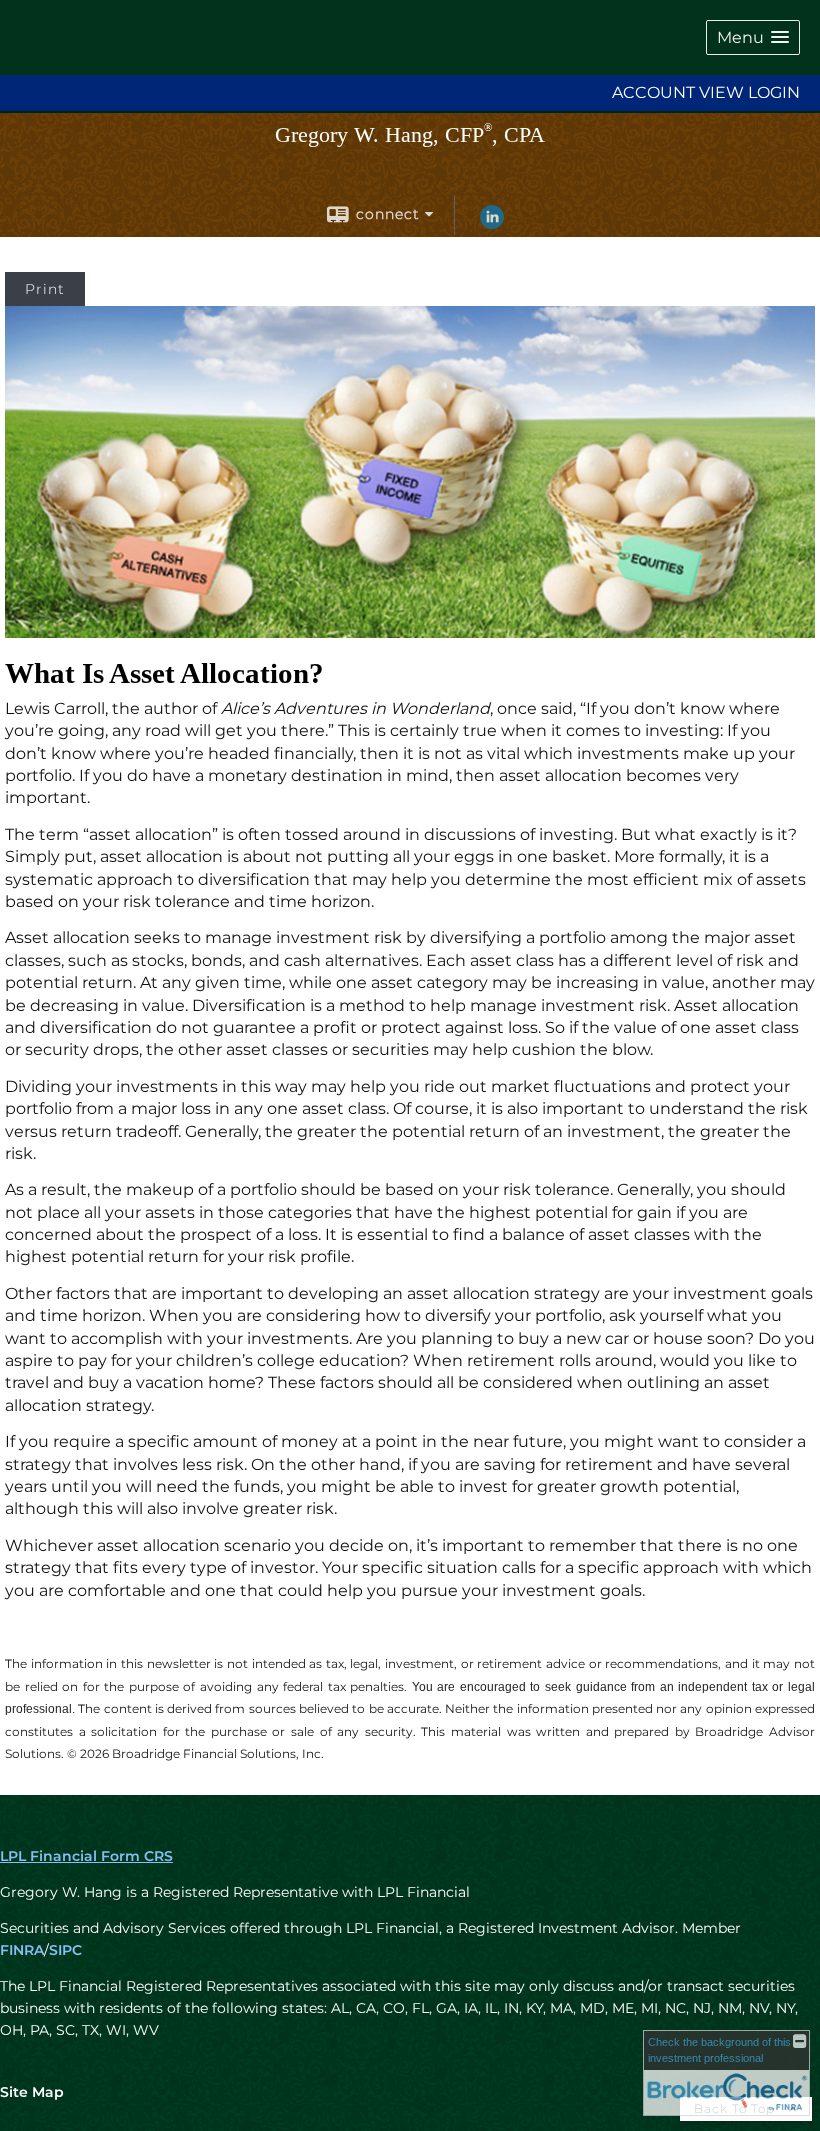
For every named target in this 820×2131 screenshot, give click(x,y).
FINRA (22, 1950)
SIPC (65, 1950)
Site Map (32, 2092)
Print (45, 289)
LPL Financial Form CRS (86, 1856)
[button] (753, 37)
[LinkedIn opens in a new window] (492, 224)
